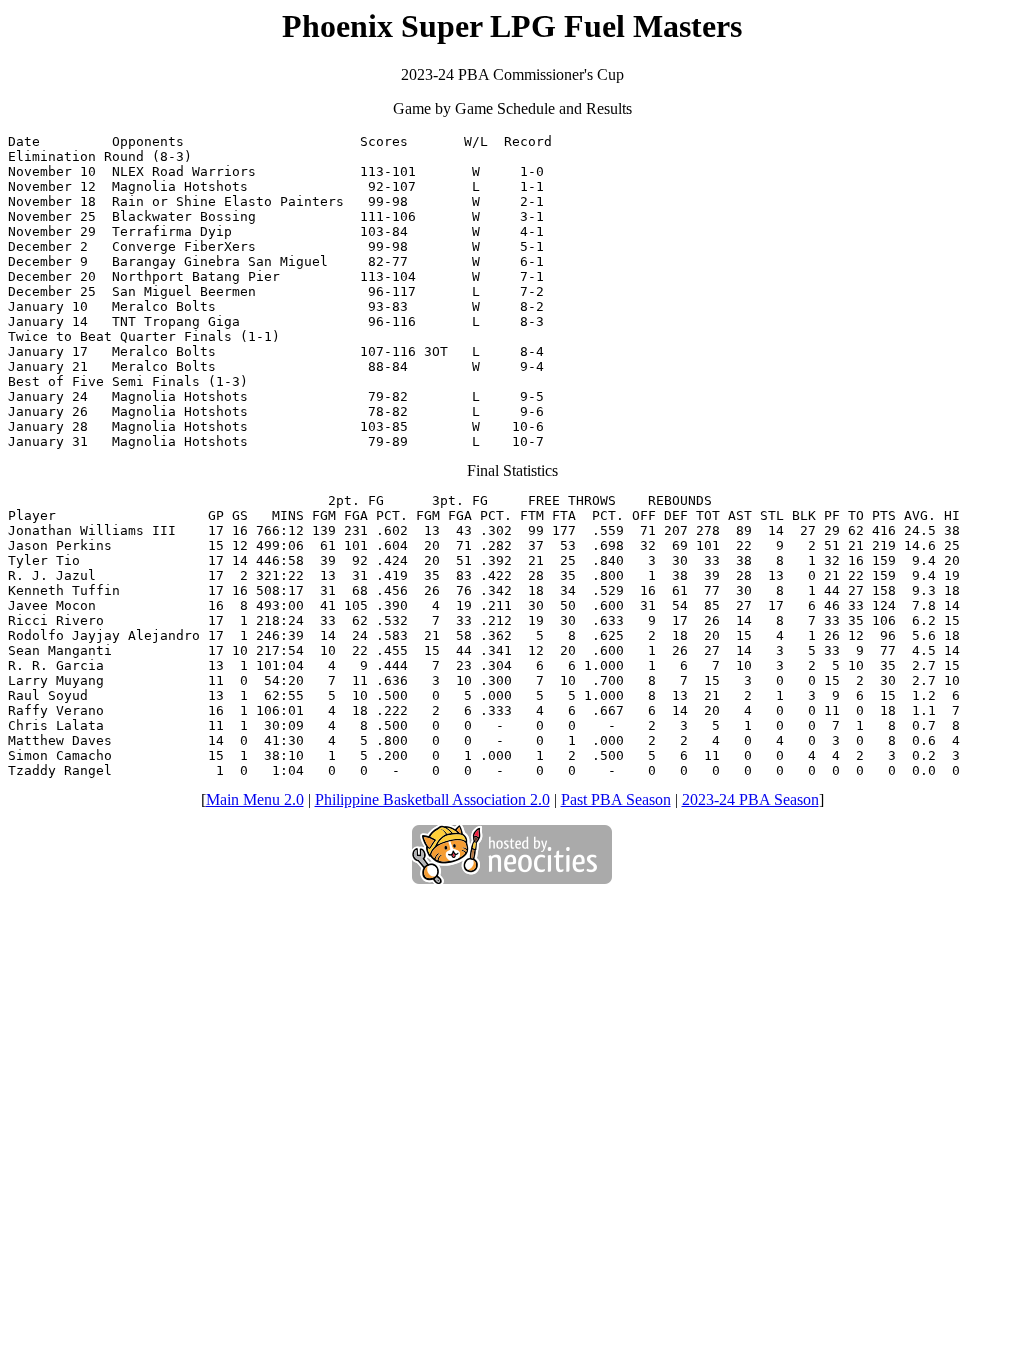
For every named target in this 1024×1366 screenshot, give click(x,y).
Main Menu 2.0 (255, 799)
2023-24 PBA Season (750, 799)
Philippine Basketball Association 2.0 (432, 799)
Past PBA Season (616, 799)
